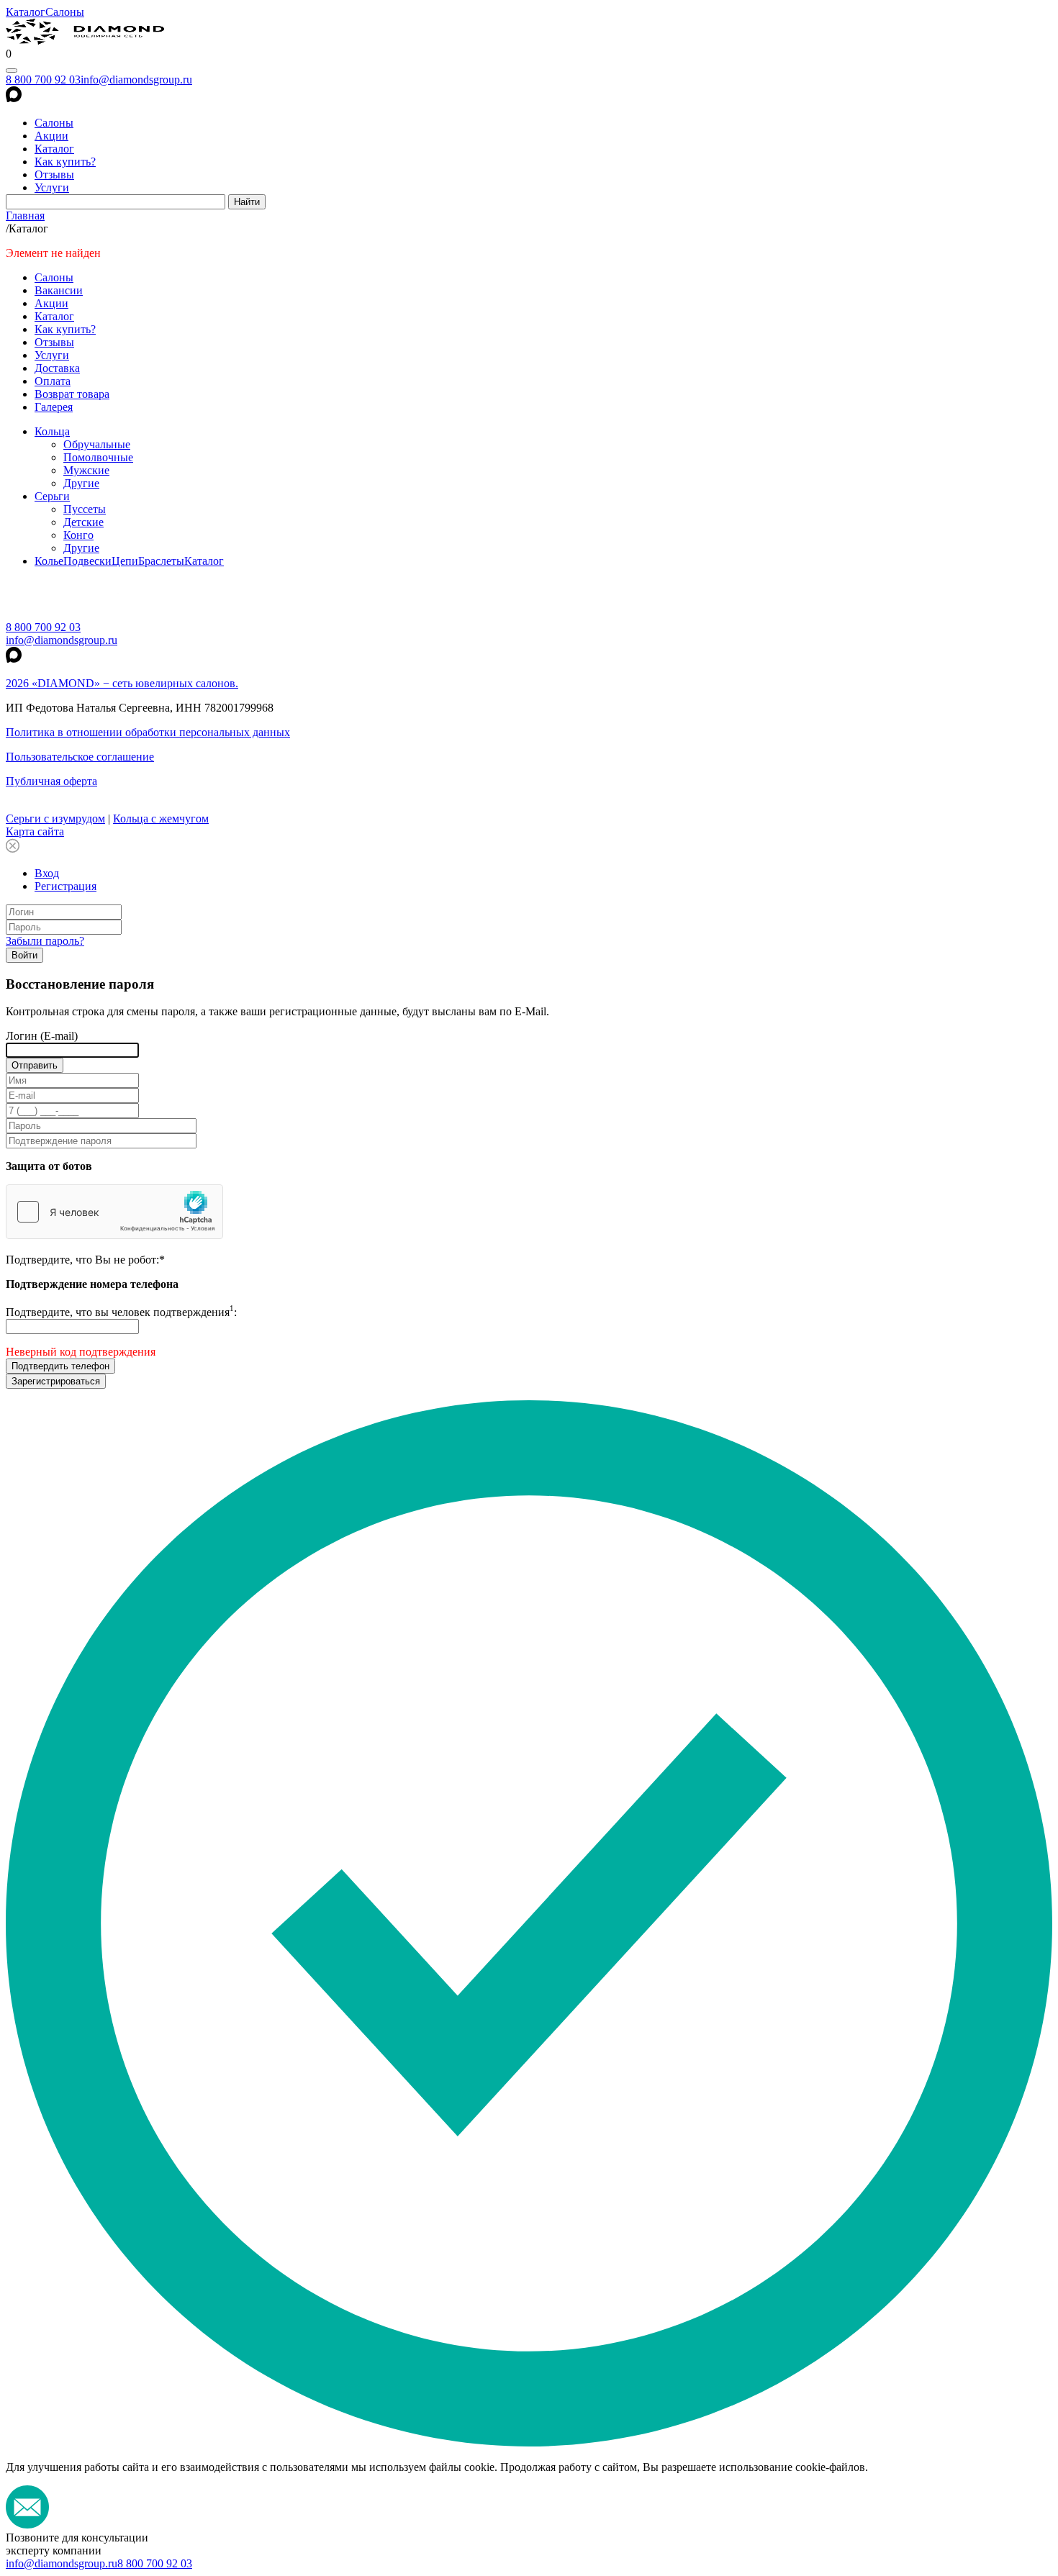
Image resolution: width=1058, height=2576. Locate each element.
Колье (49, 561)
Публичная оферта (51, 781)
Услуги (52, 187)
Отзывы (54, 174)
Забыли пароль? (45, 941)
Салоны (65, 12)
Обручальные (97, 444)
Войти (24, 955)
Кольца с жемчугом (161, 818)
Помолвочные (98, 457)
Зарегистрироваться (56, 1381)
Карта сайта (35, 831)
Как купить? (65, 162)
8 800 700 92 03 (43, 80)
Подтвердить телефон (60, 1366)
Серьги (52, 496)
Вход (47, 873)
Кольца (52, 431)
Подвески (87, 561)
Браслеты (161, 561)
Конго (78, 535)
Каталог (26, 12)
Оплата (53, 381)
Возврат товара (72, 394)
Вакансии (59, 290)
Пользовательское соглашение (80, 757)
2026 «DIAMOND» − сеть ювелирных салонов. (122, 683)
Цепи (125, 561)
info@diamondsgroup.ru (136, 80)
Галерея (54, 407)
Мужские (86, 470)
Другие (81, 483)
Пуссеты (85, 509)
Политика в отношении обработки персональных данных (148, 732)
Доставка (57, 368)
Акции (51, 136)
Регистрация (65, 886)
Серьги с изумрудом (55, 818)
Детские (83, 522)
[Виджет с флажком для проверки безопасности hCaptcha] (114, 1212)
